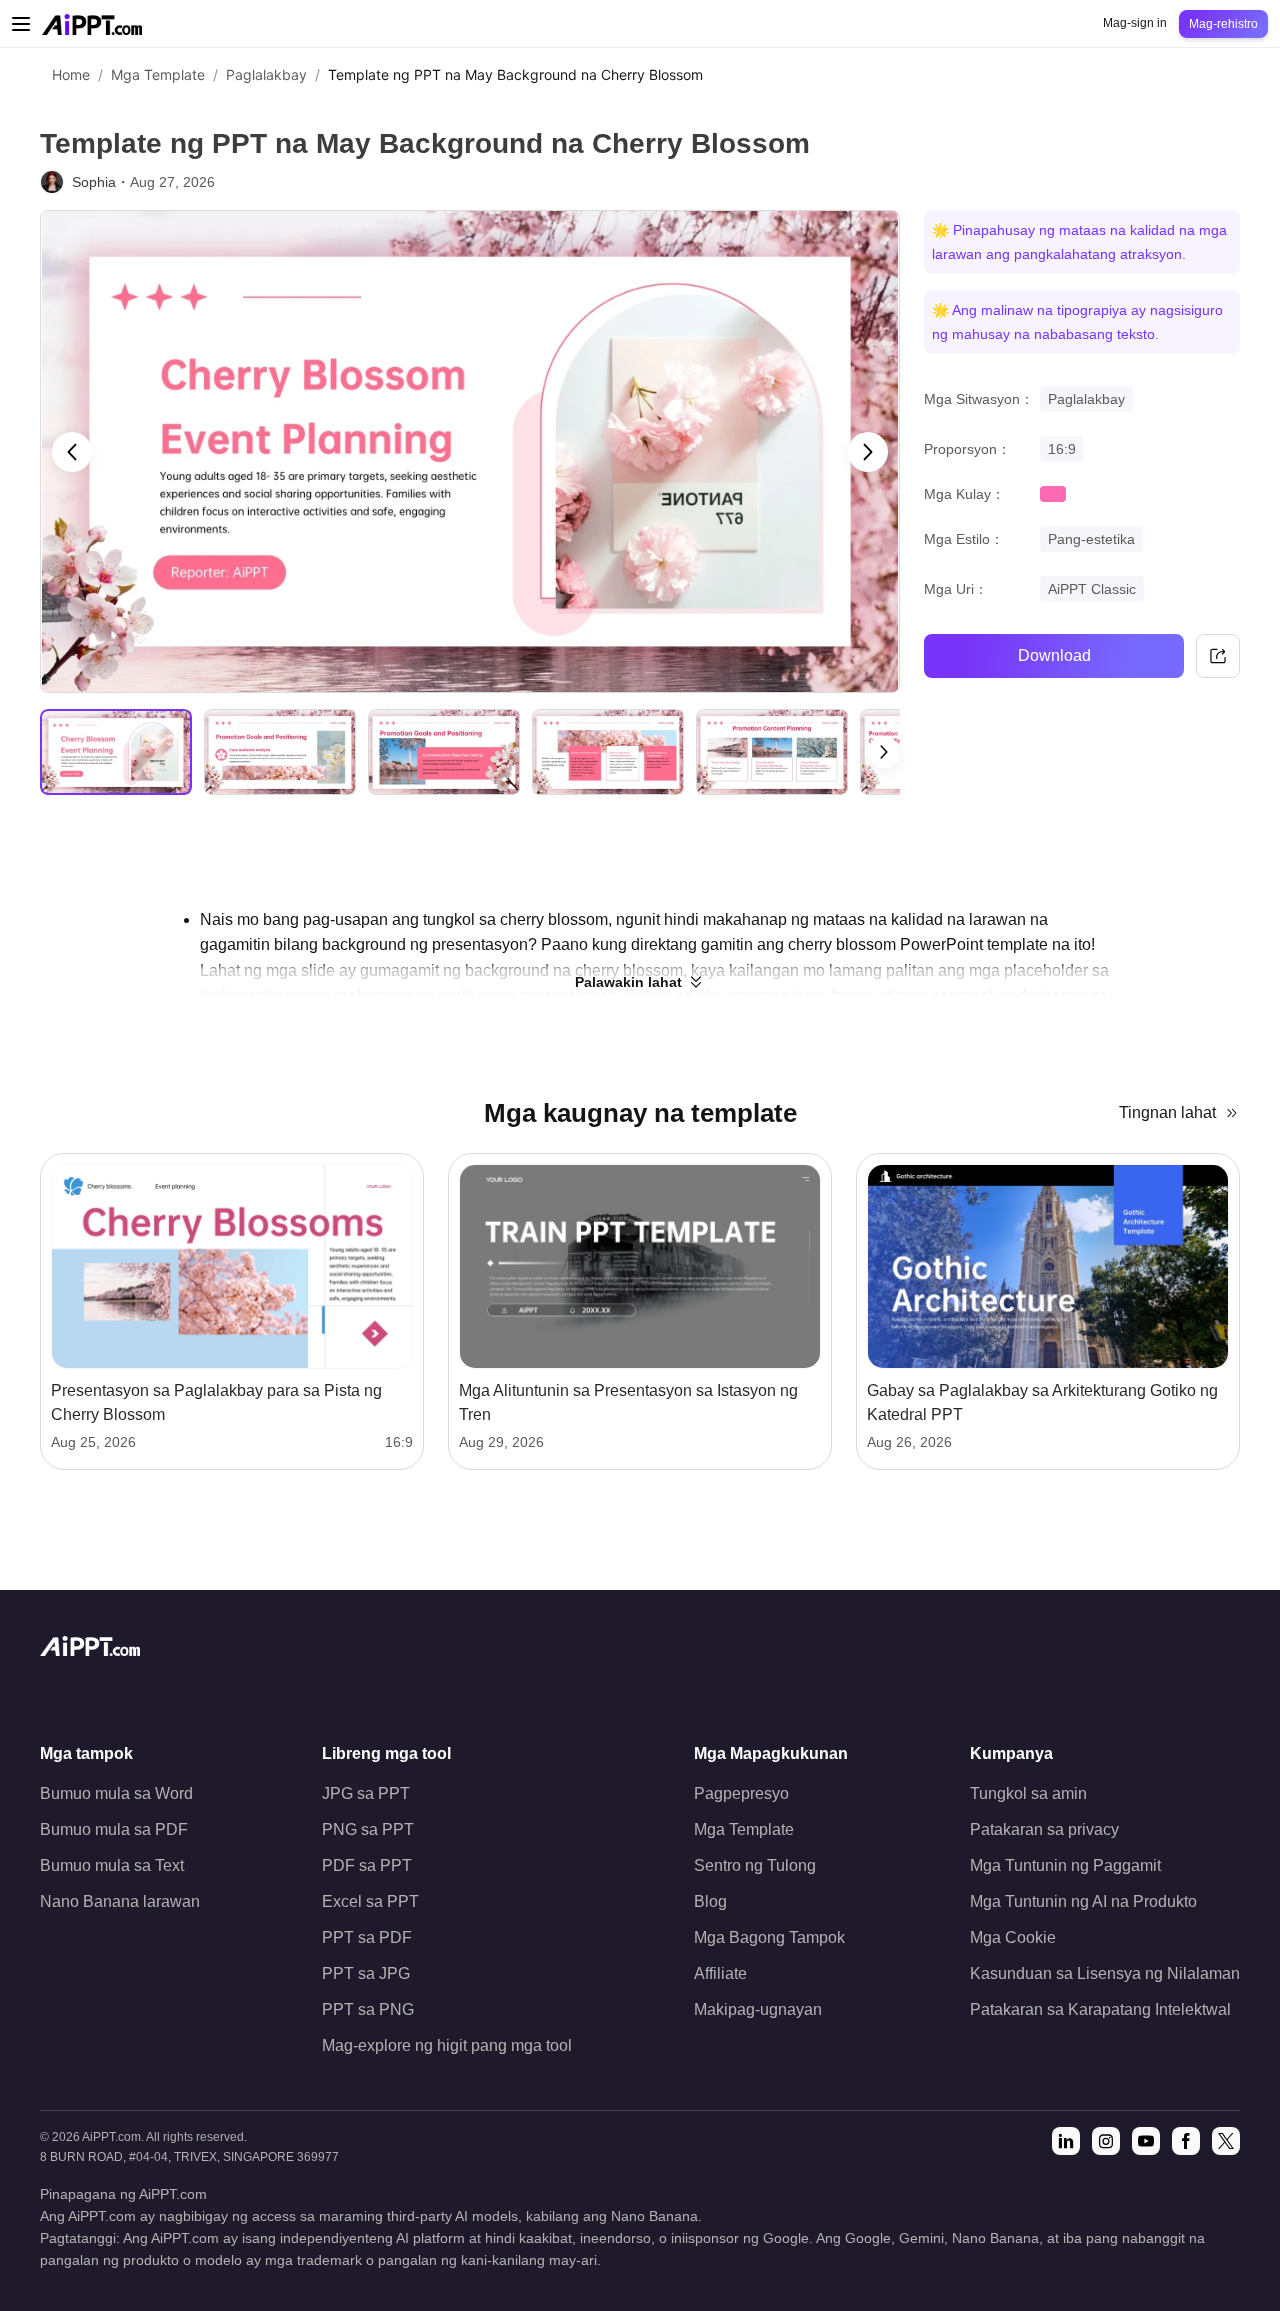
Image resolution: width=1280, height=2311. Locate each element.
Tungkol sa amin (1028, 1793)
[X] (1226, 2141)
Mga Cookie (1013, 1937)
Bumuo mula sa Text (112, 1865)
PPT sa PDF (367, 1937)
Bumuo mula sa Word (116, 1793)
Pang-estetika (1091, 539)
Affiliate (720, 1973)
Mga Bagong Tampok (769, 1937)
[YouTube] (1146, 2141)
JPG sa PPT (366, 1793)
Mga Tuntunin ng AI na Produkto (1083, 1901)
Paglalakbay (266, 74)
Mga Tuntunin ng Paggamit (1065, 1865)
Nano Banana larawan (120, 1901)
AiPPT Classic (1092, 589)
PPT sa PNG (368, 2009)
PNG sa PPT (368, 1829)
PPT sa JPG (366, 1973)
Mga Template (158, 74)
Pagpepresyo (741, 1793)
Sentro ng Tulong (755, 1865)
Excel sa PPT (370, 1901)
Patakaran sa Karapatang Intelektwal (1100, 2009)
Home (71, 74)
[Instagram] (1106, 2141)
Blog (710, 1901)
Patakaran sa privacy (1044, 1829)
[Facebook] (1186, 2141)
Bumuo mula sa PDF (114, 1829)
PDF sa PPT (367, 1865)
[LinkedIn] (1066, 2141)
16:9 (1062, 449)
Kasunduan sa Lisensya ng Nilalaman (1105, 1973)
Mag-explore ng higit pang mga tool (447, 2045)
